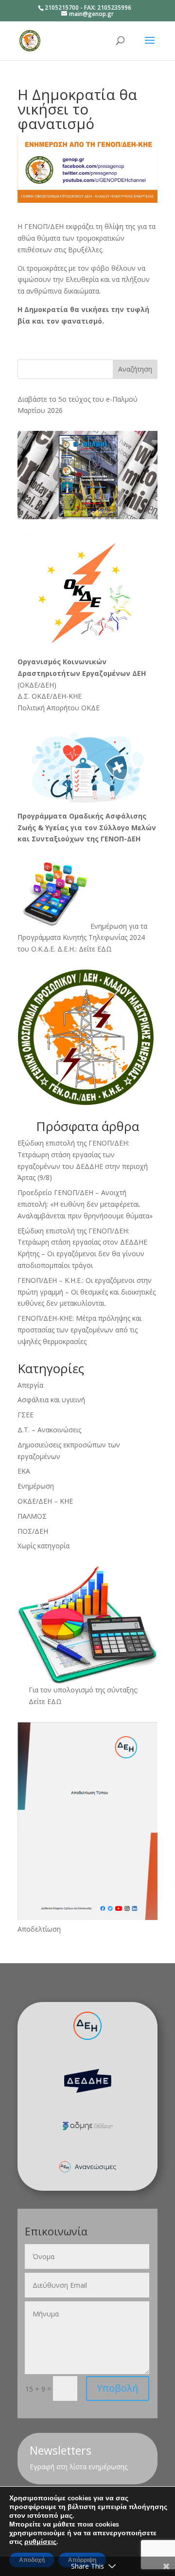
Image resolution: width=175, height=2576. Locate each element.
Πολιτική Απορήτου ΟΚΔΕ (59, 708)
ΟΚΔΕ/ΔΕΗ (37, 685)
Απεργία (30, 1385)
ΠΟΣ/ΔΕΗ (33, 1531)
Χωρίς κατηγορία (44, 1546)
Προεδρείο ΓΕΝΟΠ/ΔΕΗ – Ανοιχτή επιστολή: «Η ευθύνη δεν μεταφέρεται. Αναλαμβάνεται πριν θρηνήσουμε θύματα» (85, 1204)
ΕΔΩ (54, 1701)
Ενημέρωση (36, 1486)
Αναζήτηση (135, 369)
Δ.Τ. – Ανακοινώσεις (49, 1430)
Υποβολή (118, 2388)
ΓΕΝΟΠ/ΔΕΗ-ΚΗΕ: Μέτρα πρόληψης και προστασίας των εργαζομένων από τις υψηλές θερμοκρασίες (79, 1330)
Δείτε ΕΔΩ (95, 949)
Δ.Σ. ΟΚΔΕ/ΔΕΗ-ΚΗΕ (50, 696)
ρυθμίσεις (40, 2542)
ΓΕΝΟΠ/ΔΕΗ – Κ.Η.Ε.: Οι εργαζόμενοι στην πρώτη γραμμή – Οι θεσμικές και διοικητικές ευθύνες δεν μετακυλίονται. (87, 1292)
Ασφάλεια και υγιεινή (51, 1400)
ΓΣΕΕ (26, 1415)
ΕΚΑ (24, 1471)
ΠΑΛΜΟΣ (32, 1516)
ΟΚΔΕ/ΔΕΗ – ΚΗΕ (45, 1501)
